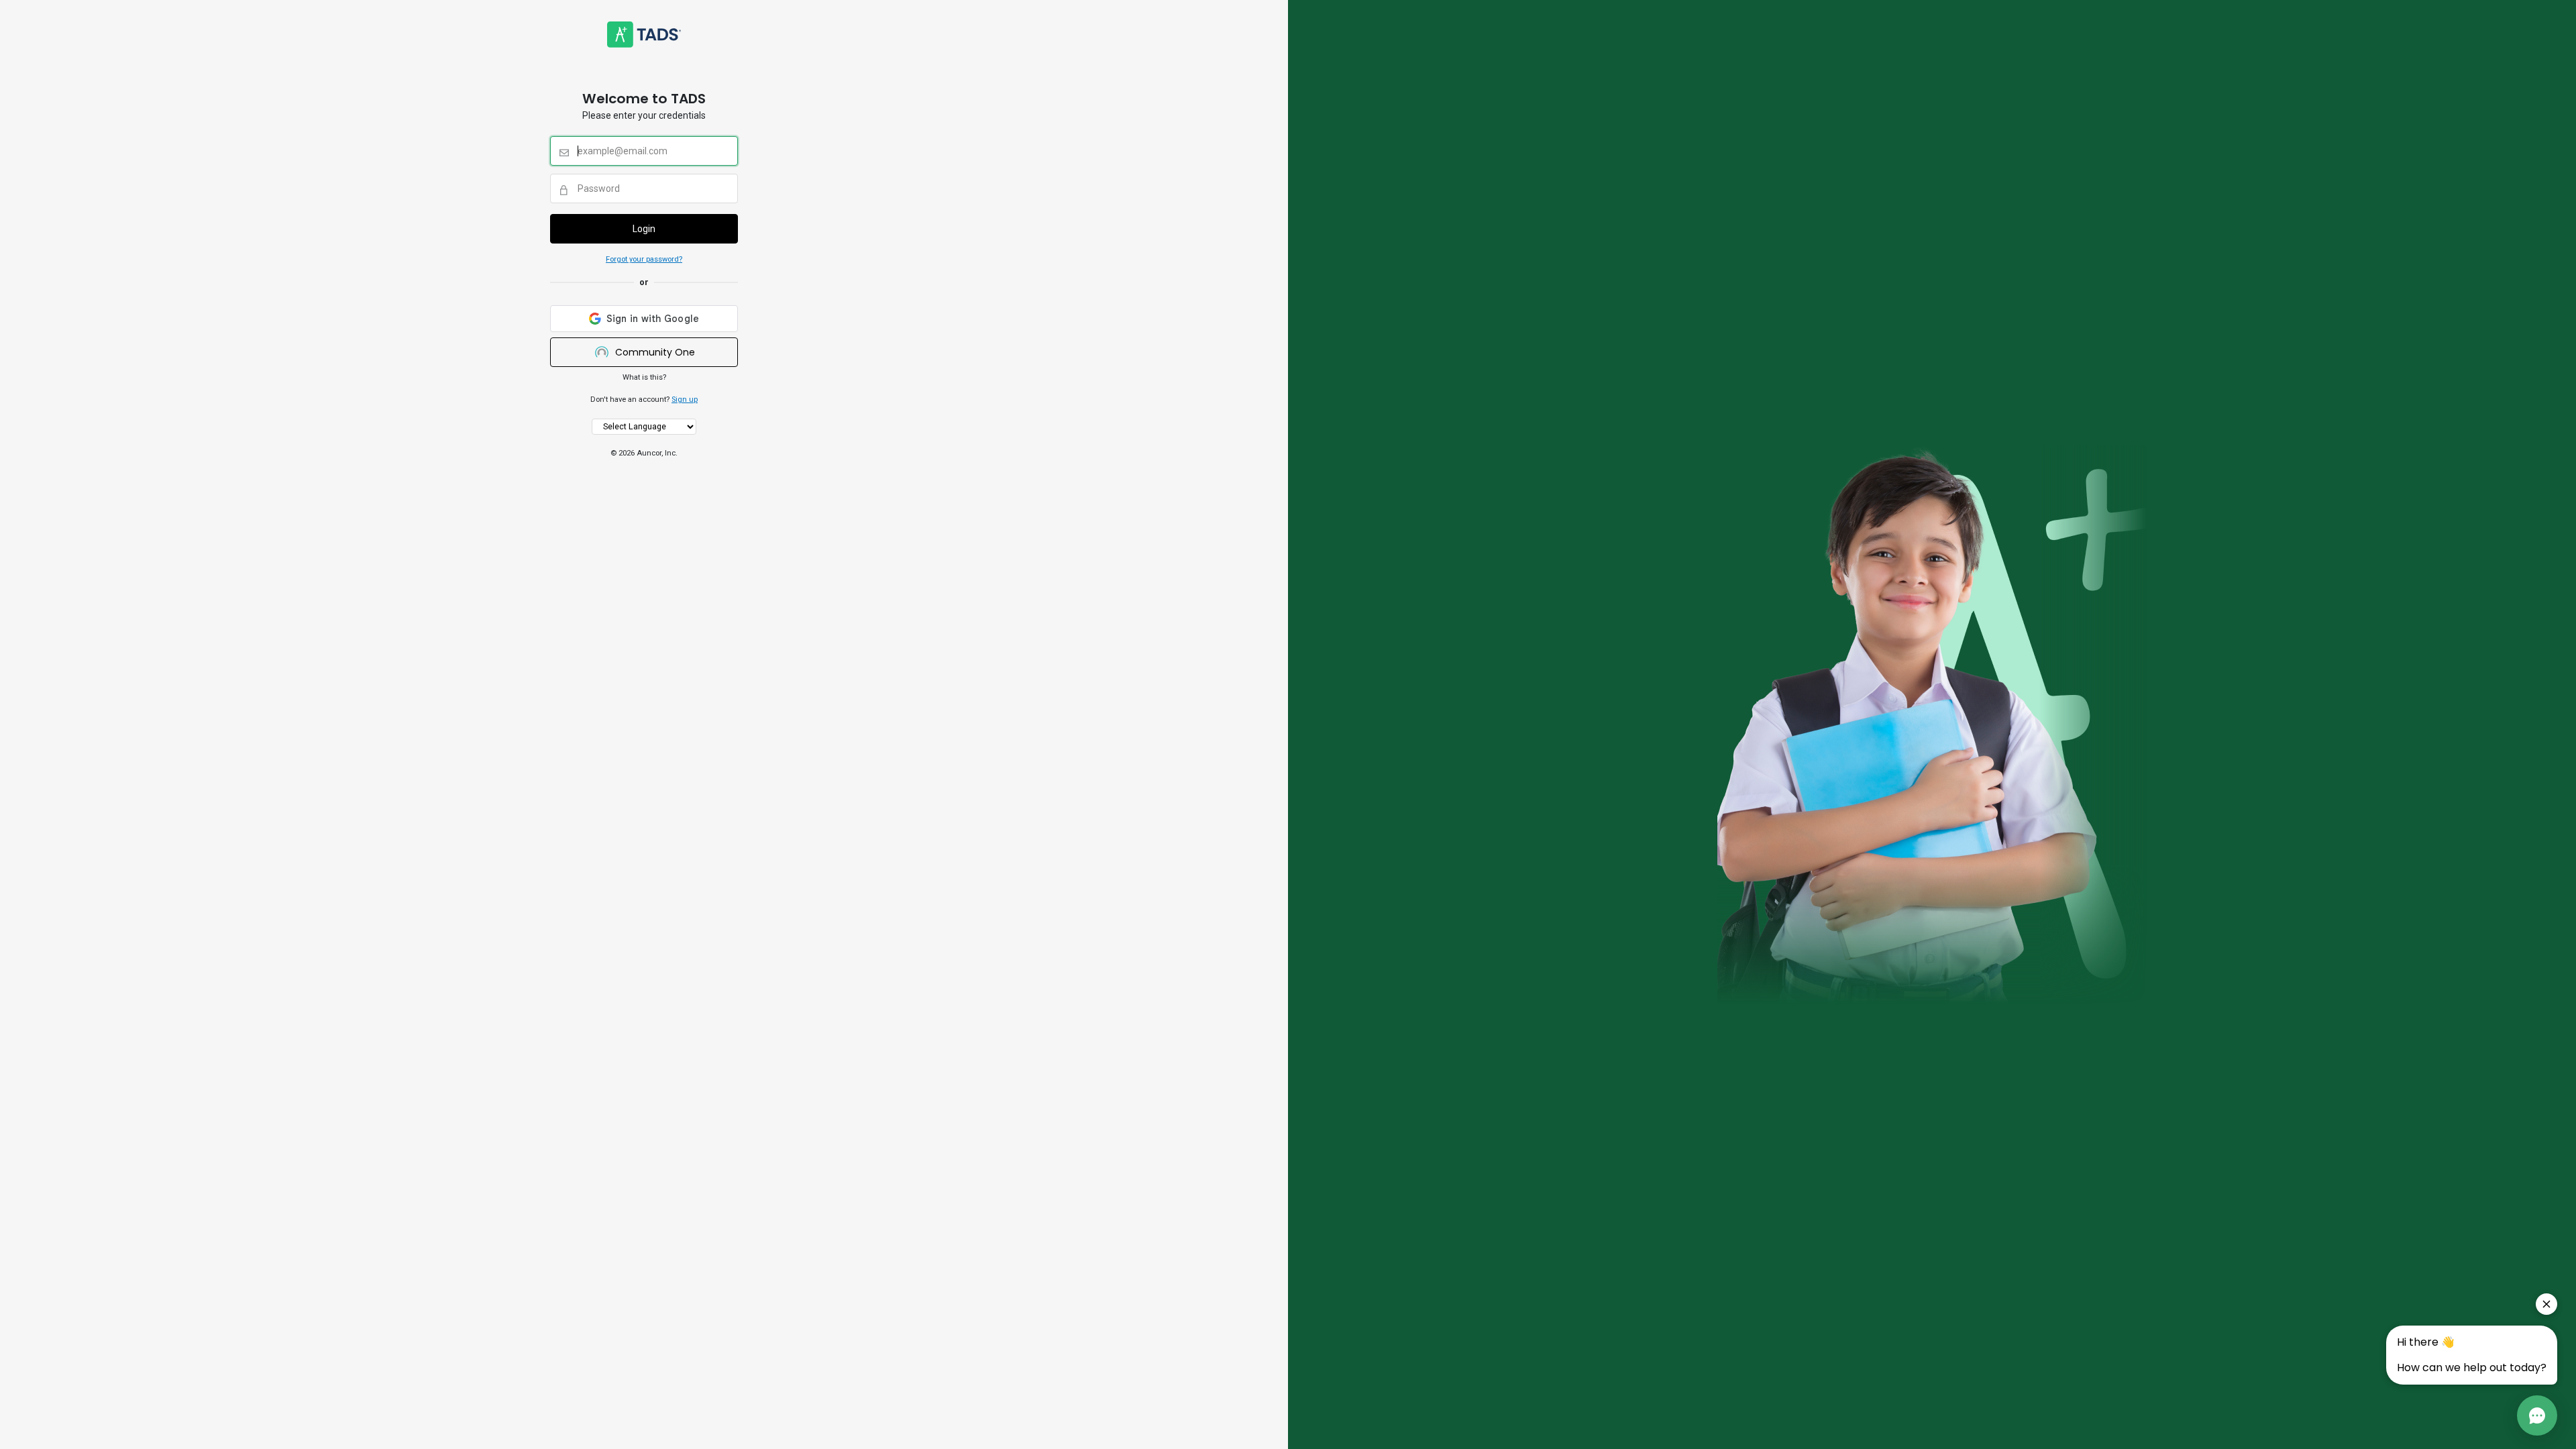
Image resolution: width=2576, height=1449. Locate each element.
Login (644, 229)
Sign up (685, 399)
